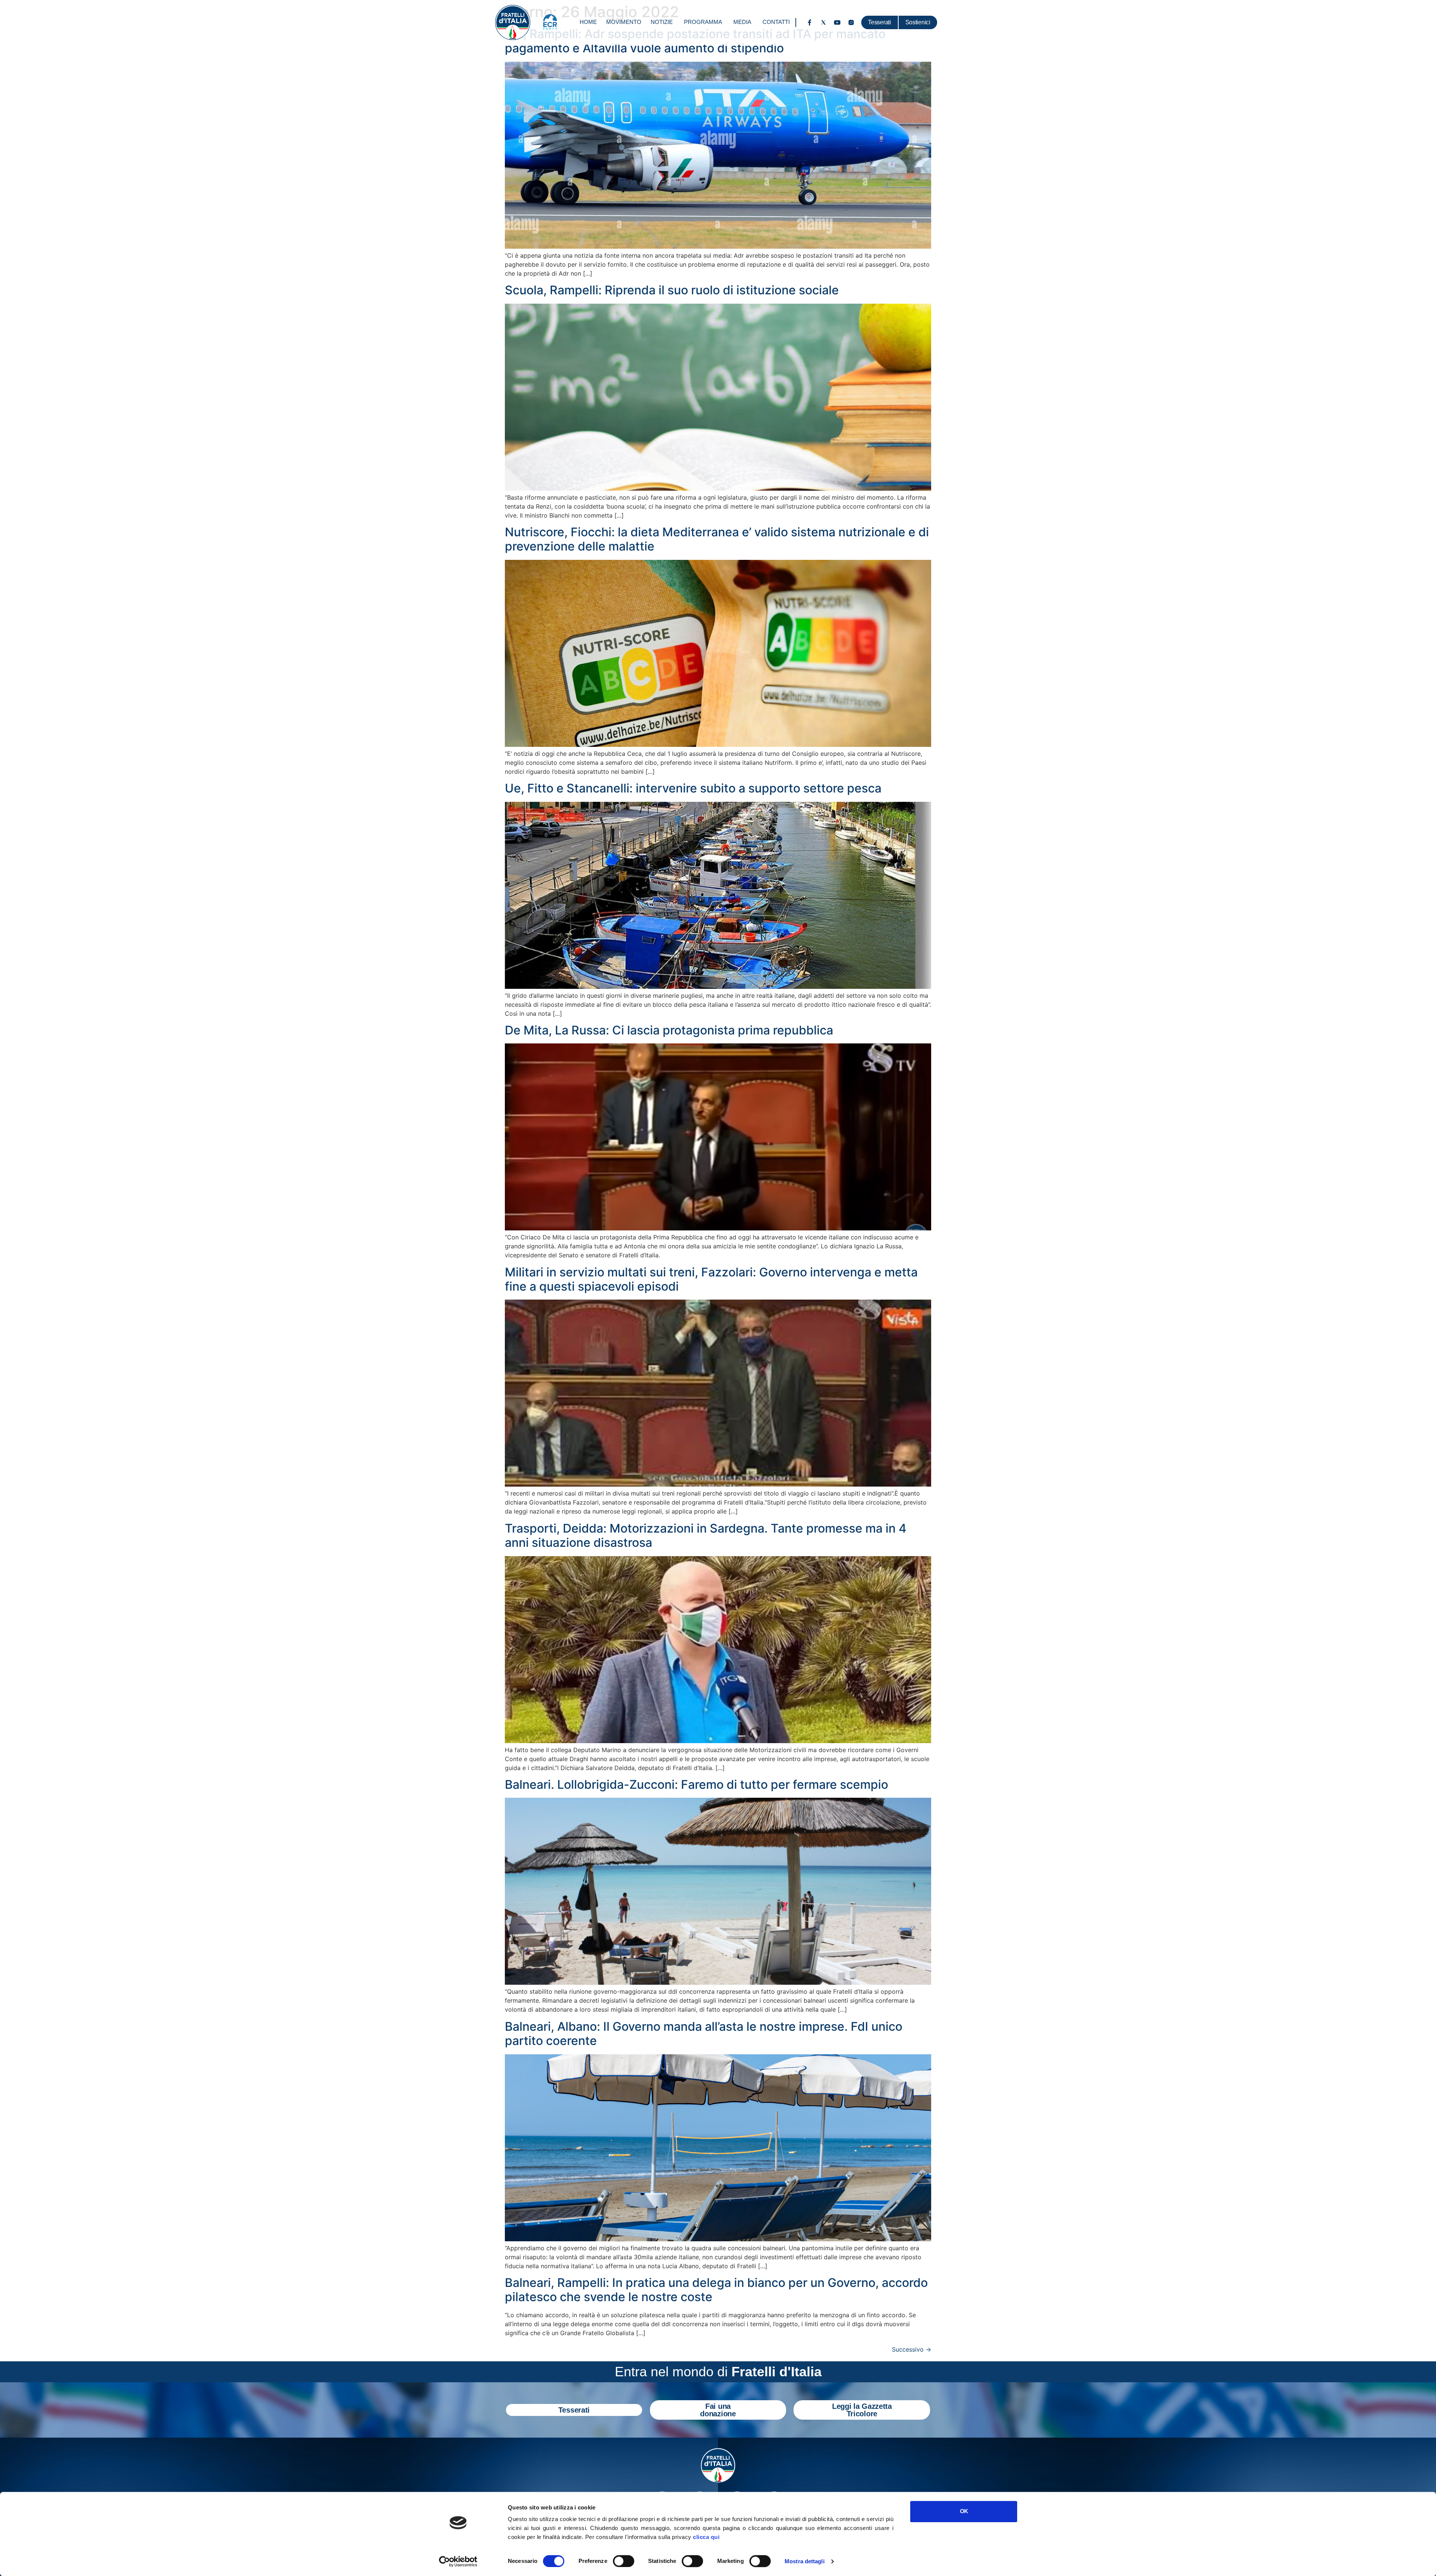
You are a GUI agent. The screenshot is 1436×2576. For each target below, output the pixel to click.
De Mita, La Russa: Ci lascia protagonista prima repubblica (669, 1030)
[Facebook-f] (810, 22)
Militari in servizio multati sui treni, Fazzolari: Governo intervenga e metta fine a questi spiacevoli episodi (711, 1279)
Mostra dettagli (805, 2561)
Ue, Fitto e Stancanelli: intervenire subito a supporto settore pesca (693, 788)
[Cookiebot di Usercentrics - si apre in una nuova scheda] (458, 2561)
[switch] (624, 2561)
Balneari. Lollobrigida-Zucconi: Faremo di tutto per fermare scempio (696, 1784)
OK (964, 2511)
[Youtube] (837, 22)
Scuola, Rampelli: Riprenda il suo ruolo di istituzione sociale (672, 290)
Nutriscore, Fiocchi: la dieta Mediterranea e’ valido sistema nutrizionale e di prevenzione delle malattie (717, 539)
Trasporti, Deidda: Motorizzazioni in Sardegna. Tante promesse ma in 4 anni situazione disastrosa (706, 1535)
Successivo (912, 2349)
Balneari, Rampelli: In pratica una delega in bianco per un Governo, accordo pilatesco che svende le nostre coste (716, 2290)
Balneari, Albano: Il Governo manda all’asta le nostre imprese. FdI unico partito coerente (704, 2034)
